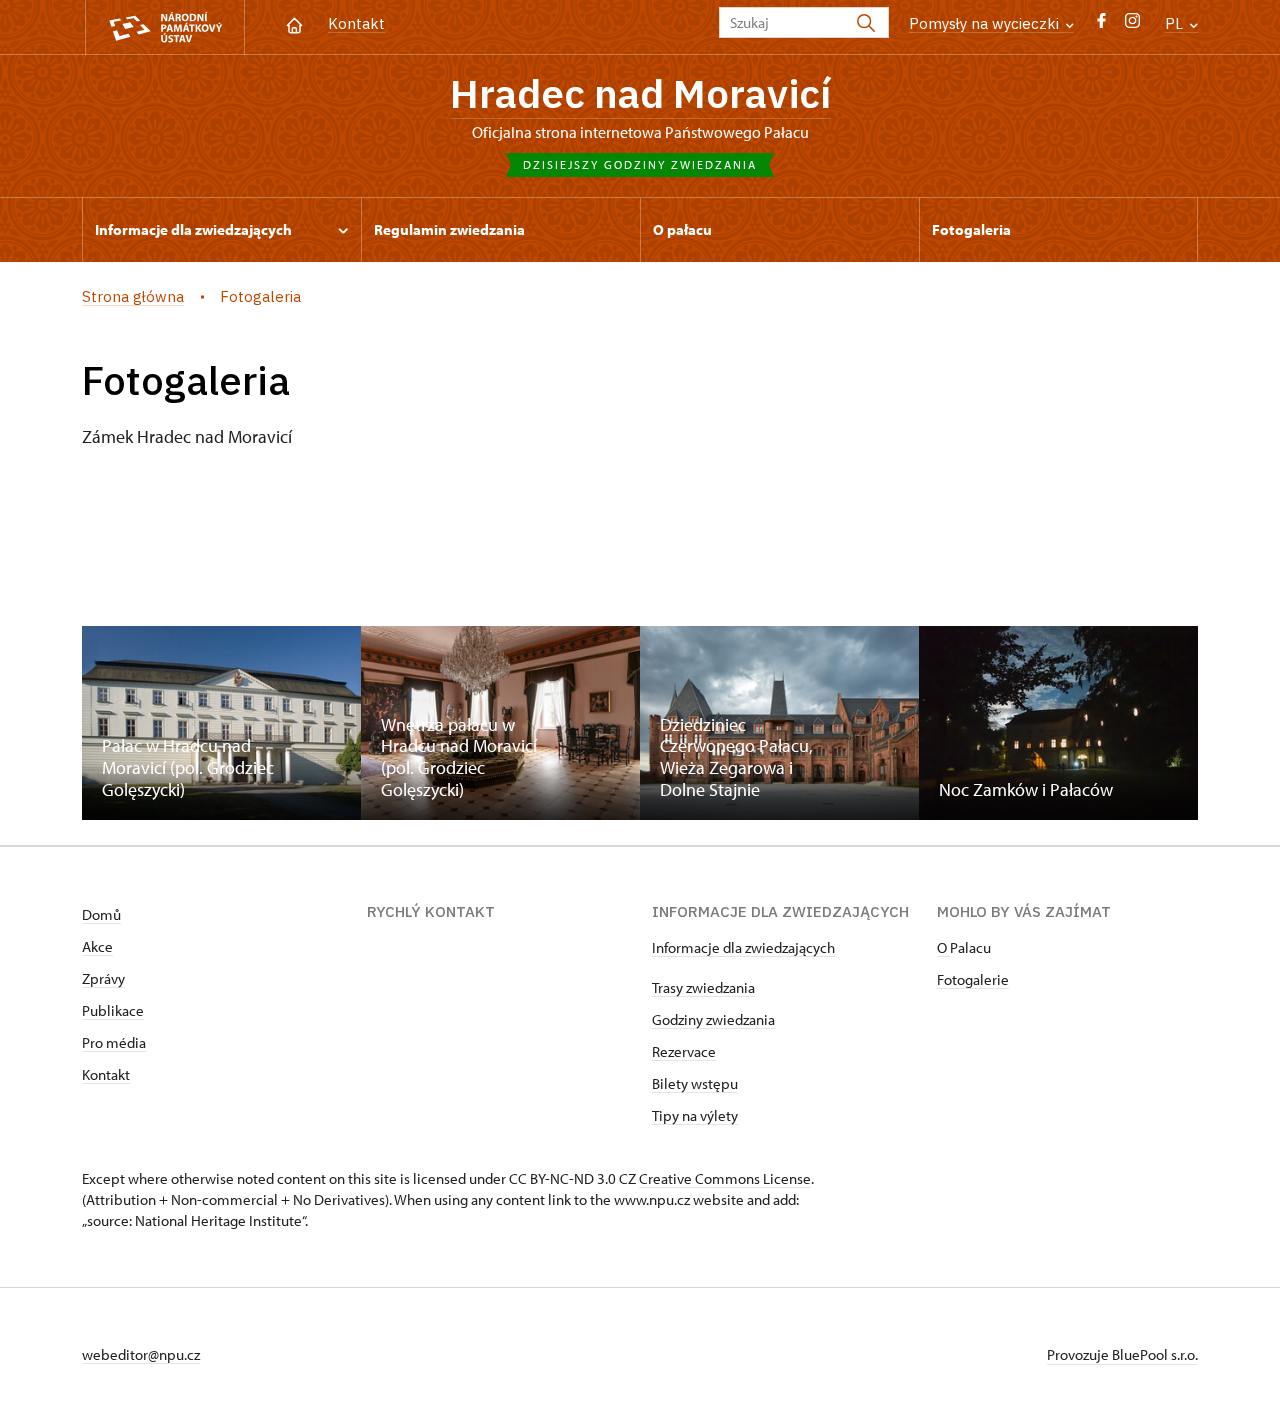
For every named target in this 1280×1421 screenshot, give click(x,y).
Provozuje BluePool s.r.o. (1122, 1354)
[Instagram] (1132, 25)
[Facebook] (1101, 25)
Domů (101, 914)
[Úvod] (294, 23)
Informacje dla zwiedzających (743, 947)
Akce (97, 946)
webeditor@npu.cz (141, 1354)
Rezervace (684, 1051)
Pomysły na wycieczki (986, 23)
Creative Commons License (725, 1178)
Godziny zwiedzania (713, 1019)
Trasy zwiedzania (703, 987)
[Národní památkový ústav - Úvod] (165, 27)
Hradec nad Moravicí (640, 93)
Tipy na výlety (695, 1115)
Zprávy (103, 978)
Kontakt (356, 23)
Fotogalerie (973, 979)
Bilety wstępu (695, 1083)
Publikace (113, 1010)
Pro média (114, 1042)
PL (1176, 23)
